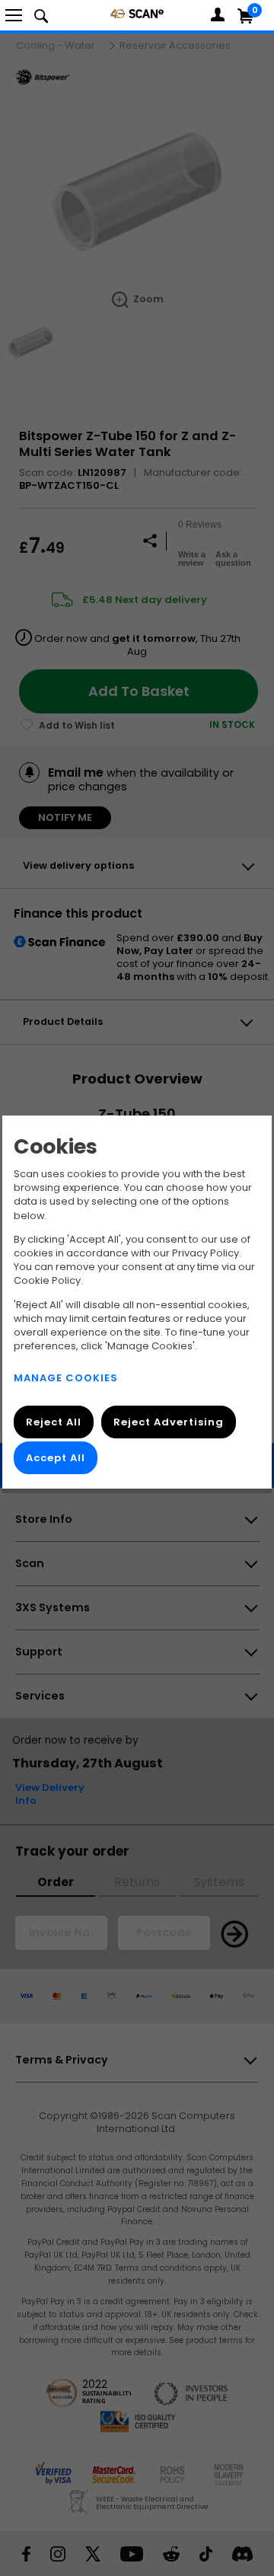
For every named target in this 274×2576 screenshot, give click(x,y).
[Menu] (14, 15)
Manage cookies (66, 1379)
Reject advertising (169, 1423)
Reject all (54, 1423)
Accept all (56, 1459)
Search (41, 15)
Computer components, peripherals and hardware (137, 13)
